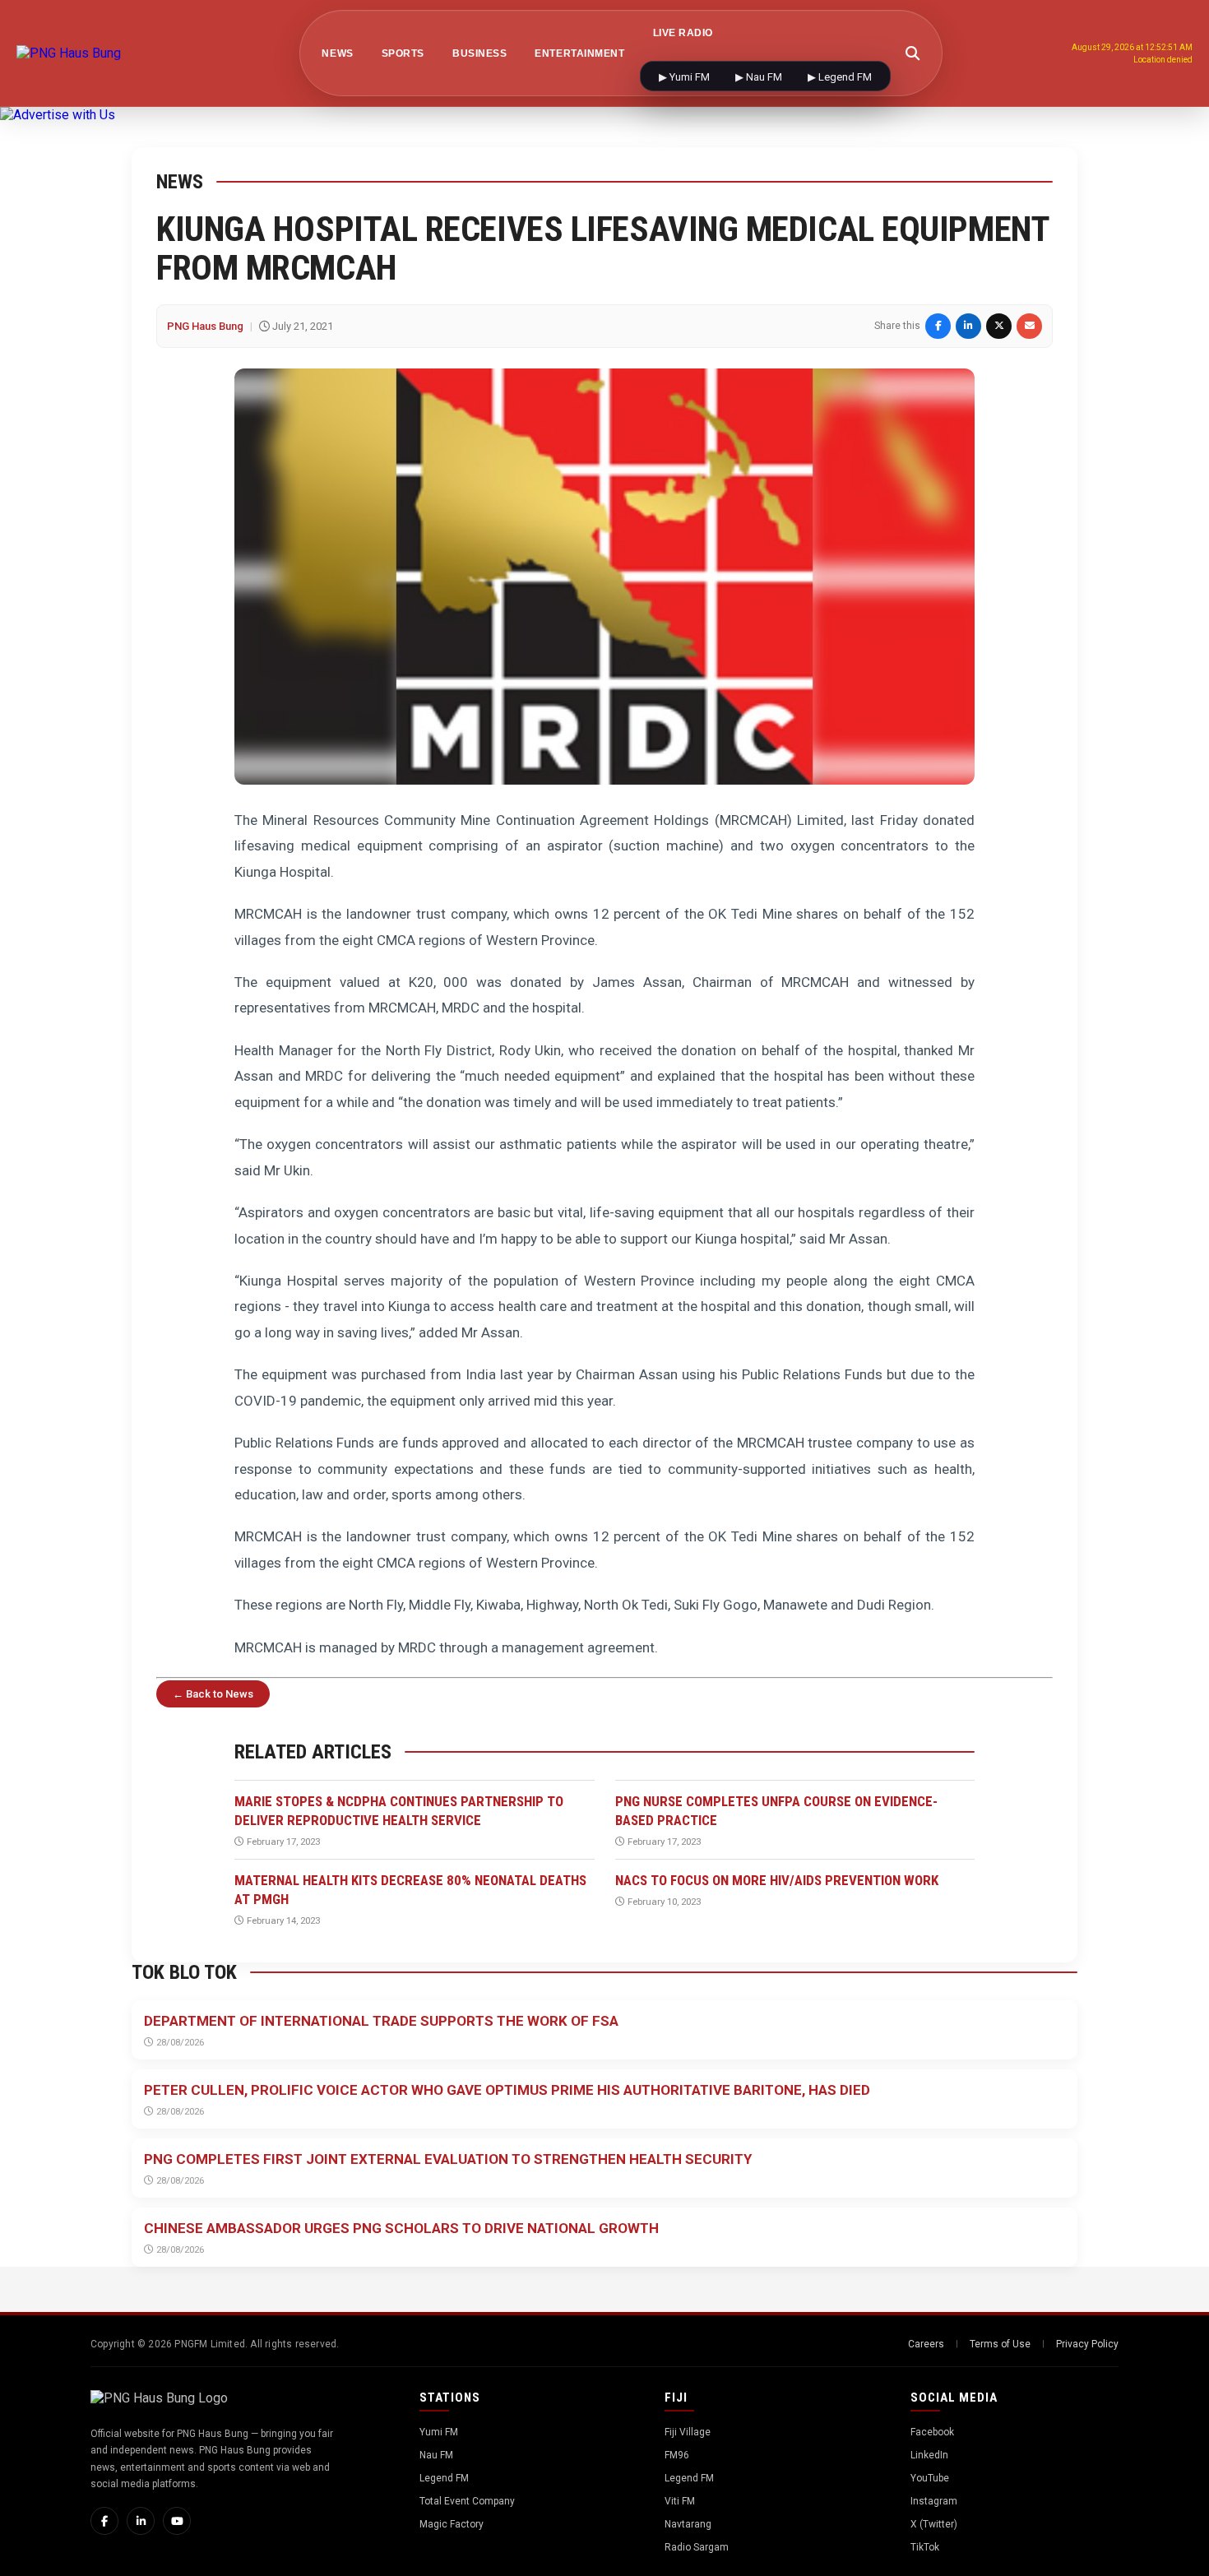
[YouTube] (177, 2521)
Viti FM (680, 2501)
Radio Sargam (697, 2547)
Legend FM (444, 2478)
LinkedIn (929, 2455)
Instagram (934, 2501)
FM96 (677, 2455)
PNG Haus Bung (205, 326)
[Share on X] (999, 326)
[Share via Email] (1029, 326)
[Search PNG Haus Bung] (913, 53)
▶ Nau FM (760, 77)
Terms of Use (1000, 2344)
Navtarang (688, 2524)
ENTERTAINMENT (579, 53)
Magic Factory (452, 2524)
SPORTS (403, 53)
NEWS (337, 53)
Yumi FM (439, 2432)
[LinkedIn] (141, 2521)
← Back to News (213, 1694)
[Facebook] (104, 2521)
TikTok (925, 2547)
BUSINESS (479, 53)
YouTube (930, 2478)
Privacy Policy (1087, 2344)
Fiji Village (688, 2432)
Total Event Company (467, 2501)
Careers (926, 2344)
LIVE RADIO (683, 33)
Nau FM (436, 2455)
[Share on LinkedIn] (968, 326)
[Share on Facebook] (938, 326)
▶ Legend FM (840, 77)
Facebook (932, 2432)
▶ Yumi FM (686, 77)
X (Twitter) (934, 2524)
